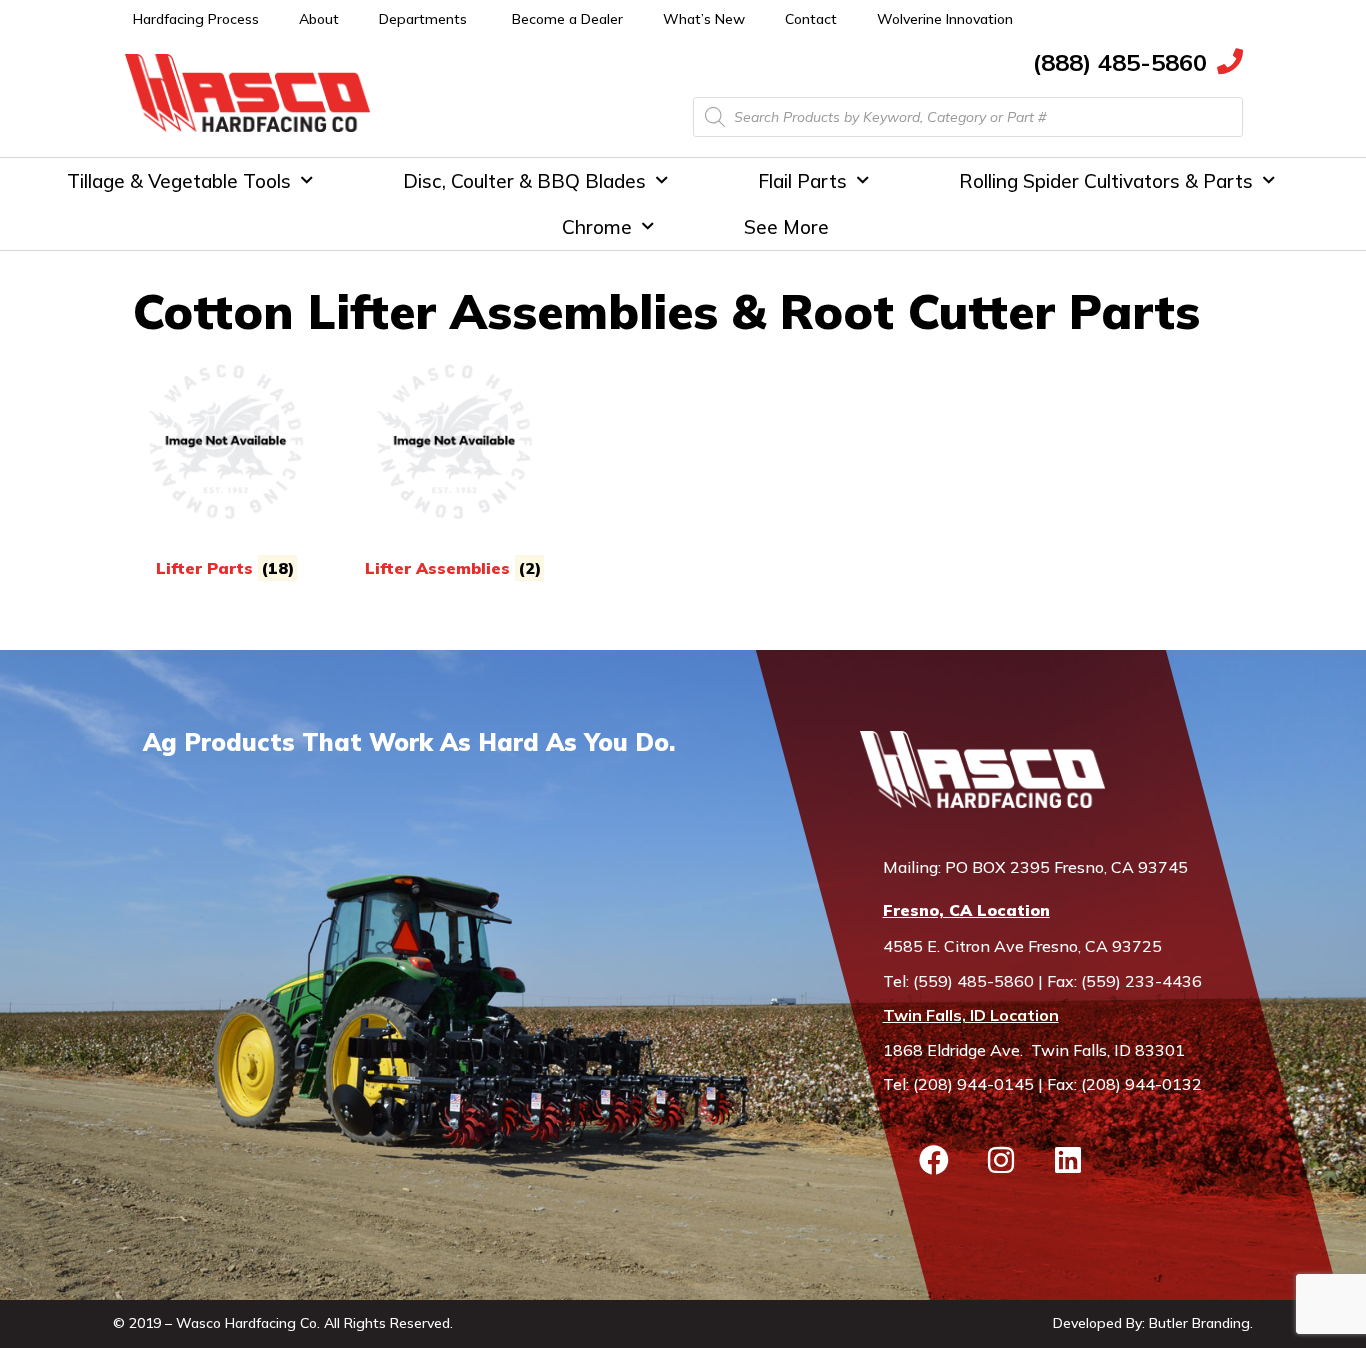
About (319, 19)
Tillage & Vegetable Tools (179, 181)
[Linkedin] (1068, 1160)
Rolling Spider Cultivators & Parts (1106, 181)
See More (786, 227)
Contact (811, 19)
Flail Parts (802, 181)
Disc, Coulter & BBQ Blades (524, 181)
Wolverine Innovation (945, 19)
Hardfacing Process (196, 19)
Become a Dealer (567, 19)
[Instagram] (1001, 1160)
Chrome (597, 227)
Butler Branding (1199, 1323)
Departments (423, 19)
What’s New (704, 19)
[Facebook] (934, 1160)
